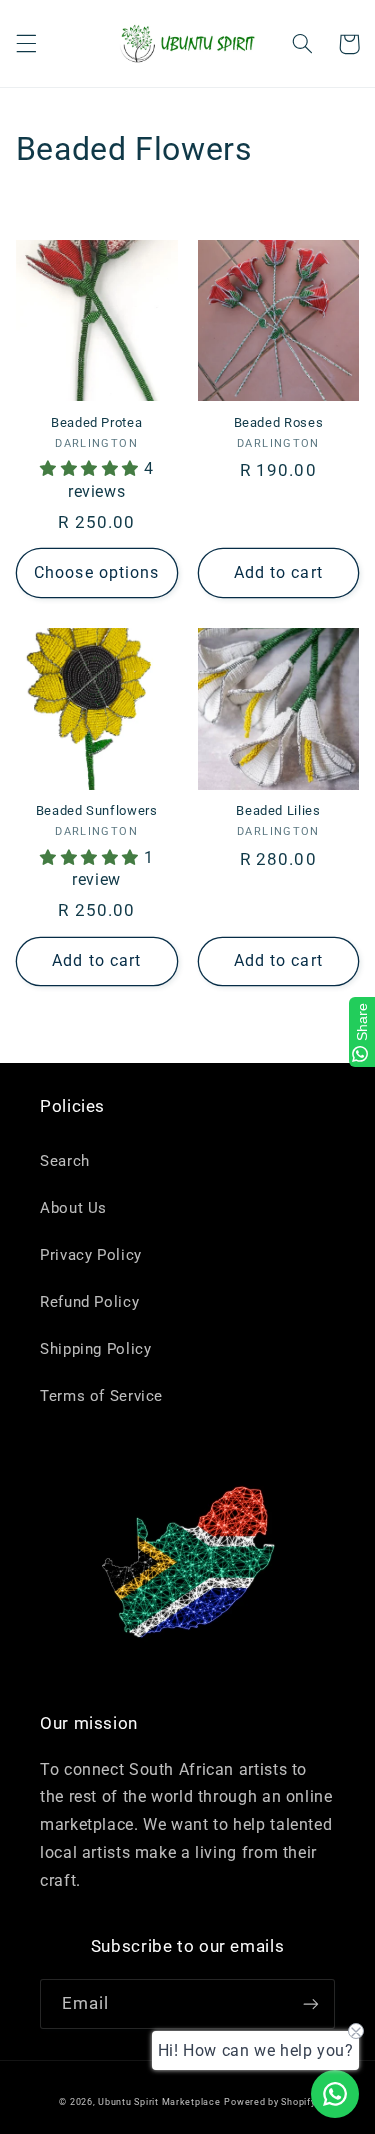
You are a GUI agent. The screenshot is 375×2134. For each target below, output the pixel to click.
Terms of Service (101, 1396)
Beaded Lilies (278, 810)
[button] (26, 44)
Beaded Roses (279, 422)
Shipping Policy (95, 1349)
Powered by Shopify (269, 2102)
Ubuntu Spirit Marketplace (159, 2102)
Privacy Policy (91, 1255)
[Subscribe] (311, 2003)
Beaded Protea (96, 422)
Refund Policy (89, 1302)
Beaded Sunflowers (97, 810)
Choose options (96, 572)
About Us (73, 1208)
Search (65, 1161)
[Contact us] (335, 2094)
